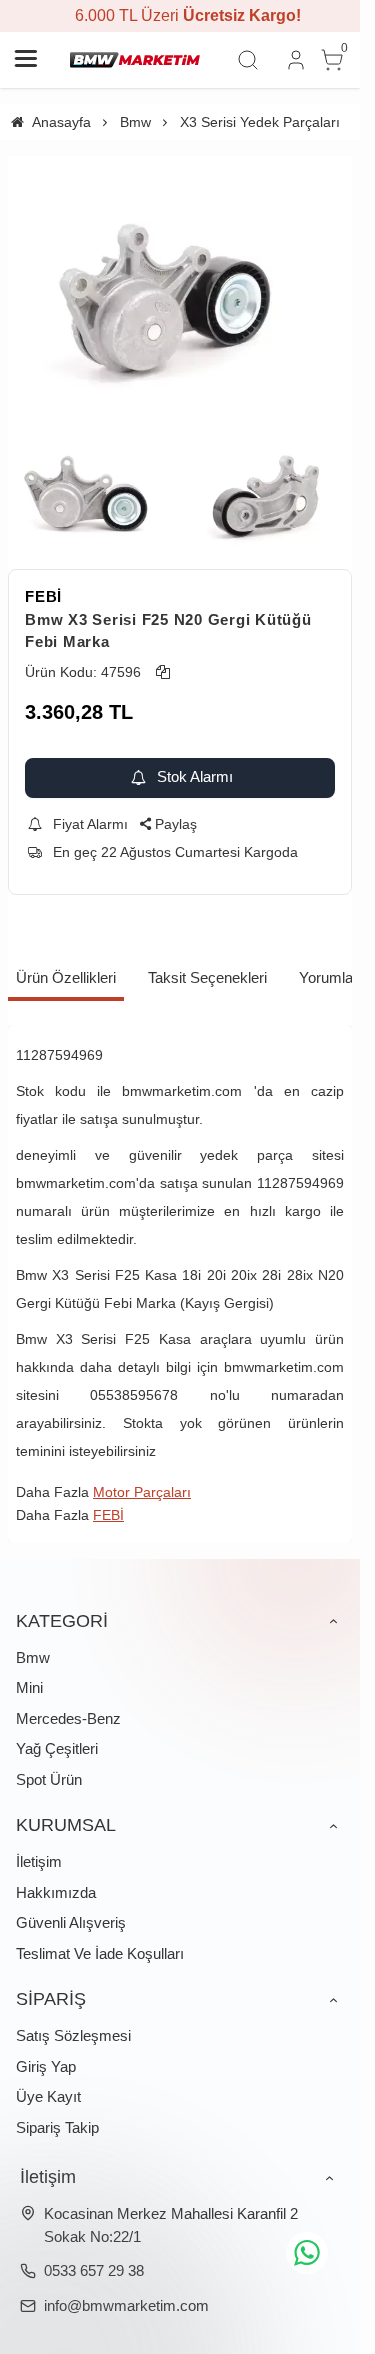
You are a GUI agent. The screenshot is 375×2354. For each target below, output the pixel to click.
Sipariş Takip (57, 2127)
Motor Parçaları (142, 1492)
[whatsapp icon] (307, 2253)
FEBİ (43, 596)
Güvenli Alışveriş (71, 1922)
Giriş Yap (46, 2066)
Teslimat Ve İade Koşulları (100, 1953)
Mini (29, 1687)
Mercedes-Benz (68, 1718)
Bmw (33, 1657)
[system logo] (135, 60)
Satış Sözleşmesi (73, 2035)
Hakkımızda (56, 1892)
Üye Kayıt (48, 2096)
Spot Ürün (49, 1779)
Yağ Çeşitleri (57, 1748)
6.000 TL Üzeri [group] (180, 15)
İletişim (39, 1861)
